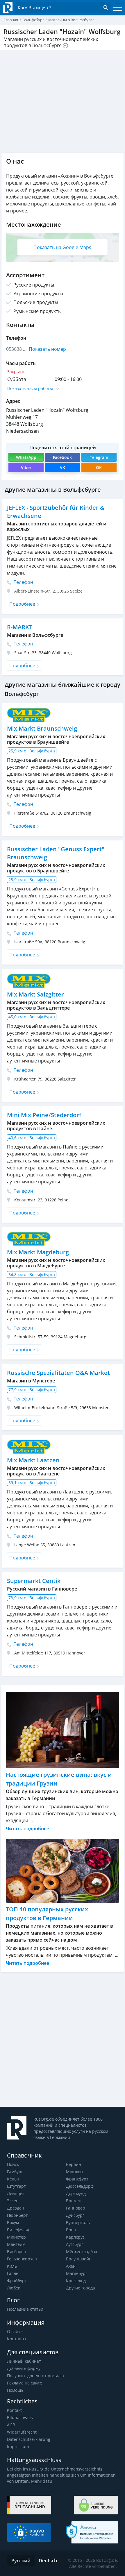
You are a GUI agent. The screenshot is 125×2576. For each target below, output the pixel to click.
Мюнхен (74, 2172)
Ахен (71, 2266)
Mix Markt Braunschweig (42, 728)
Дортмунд (76, 2193)
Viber (26, 467)
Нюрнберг (17, 2215)
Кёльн (13, 2179)
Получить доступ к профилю (35, 2376)
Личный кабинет (24, 2361)
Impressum (18, 2447)
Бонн (71, 2230)
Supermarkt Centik (34, 1581)
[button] (63, 388)
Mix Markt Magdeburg (38, 1252)
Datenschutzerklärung (29, 2439)
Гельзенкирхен (22, 2259)
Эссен (13, 2201)
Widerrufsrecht (22, 2432)
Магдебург (77, 2273)
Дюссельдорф (80, 2186)
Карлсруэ (75, 2237)
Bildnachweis (20, 2417)
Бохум (13, 2222)
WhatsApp (26, 457)
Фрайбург (17, 2281)
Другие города (81, 2288)
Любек (14, 2288)
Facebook (62, 457)
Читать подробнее (27, 1829)
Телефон (23, 582)
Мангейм (16, 2244)
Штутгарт (16, 2186)
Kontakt (14, 2410)
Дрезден (16, 2208)
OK (99, 467)
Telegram (99, 457)
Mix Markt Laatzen (33, 1460)
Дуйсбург (75, 2215)
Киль (12, 2266)
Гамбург (15, 2172)
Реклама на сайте (25, 2383)
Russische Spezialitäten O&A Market (58, 1373)
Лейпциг (16, 2193)
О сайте (15, 2331)
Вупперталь (78, 2222)
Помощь (15, 2390)
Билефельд (18, 2230)
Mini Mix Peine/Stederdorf (44, 1115)
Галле (13, 2273)
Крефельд (76, 2281)
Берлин (74, 2164)
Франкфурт (77, 2179)
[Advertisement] (63, 2040)
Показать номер (47, 349)
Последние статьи (25, 2309)
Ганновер (76, 2208)
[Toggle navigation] (116, 8)
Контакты (17, 2339)
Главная (11, 20)
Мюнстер (16, 2237)
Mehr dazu (42, 2481)
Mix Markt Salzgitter (35, 994)
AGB (11, 2425)
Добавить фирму (24, 2368)
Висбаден (17, 2252)
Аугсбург (75, 2244)
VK (63, 467)
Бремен (74, 2201)
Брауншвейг (78, 2259)
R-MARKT (20, 627)
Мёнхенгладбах (82, 2252)
